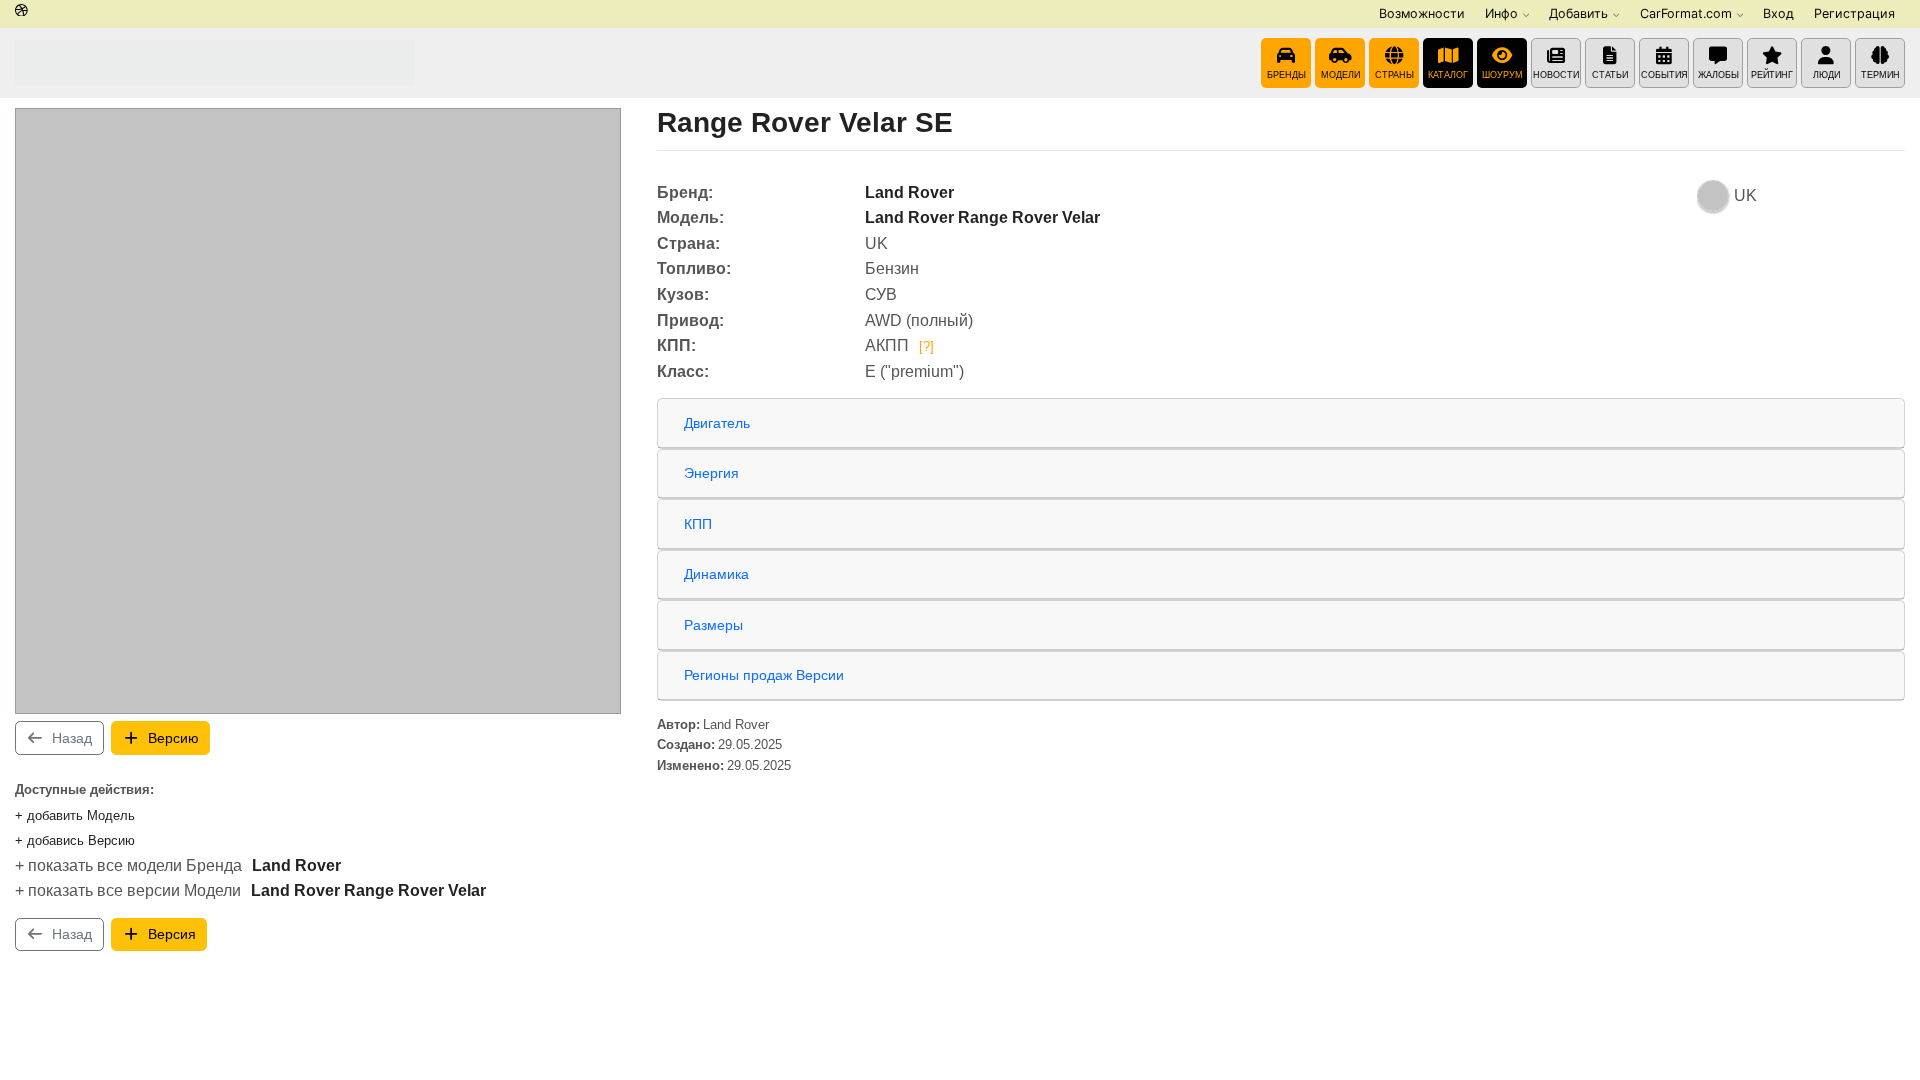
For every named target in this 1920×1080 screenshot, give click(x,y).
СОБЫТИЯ (1664, 75)
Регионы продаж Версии (764, 675)
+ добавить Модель (75, 815)
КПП (698, 524)
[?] (926, 346)
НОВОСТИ (1556, 75)
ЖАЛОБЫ (1718, 75)
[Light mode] (21, 11)
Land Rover (296, 865)
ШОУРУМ (1502, 75)
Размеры (713, 625)
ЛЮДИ (1826, 75)
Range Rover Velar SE (805, 122)
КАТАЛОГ (1448, 75)
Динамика (716, 574)
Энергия (711, 473)
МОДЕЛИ (1340, 75)
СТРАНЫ (1394, 75)
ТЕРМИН (1880, 75)
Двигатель (717, 423)
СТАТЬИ (1610, 75)
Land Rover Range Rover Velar (368, 890)
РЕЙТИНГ (1772, 75)
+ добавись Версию (75, 840)
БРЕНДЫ (1286, 75)
